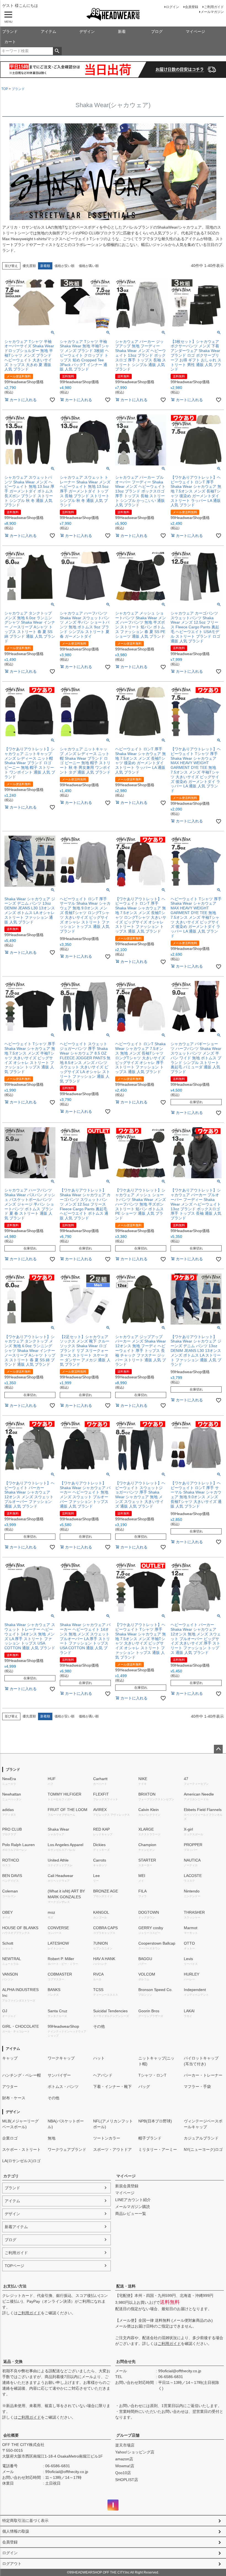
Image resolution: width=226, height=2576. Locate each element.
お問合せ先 (126, 2361)
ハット (99, 2058)
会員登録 (192, 7)
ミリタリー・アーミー (158, 2149)
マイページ (195, 31)
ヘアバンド (103, 2075)
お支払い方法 (15, 2286)
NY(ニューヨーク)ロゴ (203, 2149)
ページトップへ (218, 1749)
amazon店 (124, 2459)
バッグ (144, 2087)
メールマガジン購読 (133, 2207)
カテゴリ (11, 2176)
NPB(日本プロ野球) (155, 2121)
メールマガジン (212, 12)
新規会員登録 (127, 2186)
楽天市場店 (125, 2445)
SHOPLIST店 (127, 2480)
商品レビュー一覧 (131, 2214)
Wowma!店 (125, 2466)
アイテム (49, 31)
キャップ (10, 2058)
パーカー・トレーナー (203, 2075)
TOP (5, 89)
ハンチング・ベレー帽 (21, 2075)
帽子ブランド (150, 2138)
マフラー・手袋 (197, 2087)
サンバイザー (59, 2075)
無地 (52, 2138)
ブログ (157, 31)
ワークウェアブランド (67, 2149)
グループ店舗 (128, 2435)
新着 (122, 31)
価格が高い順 (89, 266)
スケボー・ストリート (21, 2149)
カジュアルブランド (201, 2138)
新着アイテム (16, 2227)
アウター (10, 2087)
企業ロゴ (10, 2138)
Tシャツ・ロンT (152, 2075)
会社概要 (11, 2435)
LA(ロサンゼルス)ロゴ (21, 2161)
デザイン (87, 31)
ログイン (173, 7)
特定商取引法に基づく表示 (25, 2521)
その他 (99, 2026)
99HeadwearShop (67, 2031)
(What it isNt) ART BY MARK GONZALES (66, 1896)
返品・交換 (13, 2361)
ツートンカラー (107, 2138)
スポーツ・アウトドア (112, 2149)
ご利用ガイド (214, 7)
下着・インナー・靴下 (112, 2087)
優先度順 (29, 266)
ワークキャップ (61, 2058)
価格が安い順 (64, 266)
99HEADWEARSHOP (113, 14)
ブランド (10, 31)
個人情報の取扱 (16, 2531)
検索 (57, 51)
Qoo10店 (123, 2473)
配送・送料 (126, 2286)
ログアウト (12, 2564)
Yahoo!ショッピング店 (135, 2452)
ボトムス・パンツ (63, 2087)
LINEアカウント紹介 (133, 2200)
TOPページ (14, 2266)
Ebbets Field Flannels (203, 1814)
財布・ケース (14, 2098)
